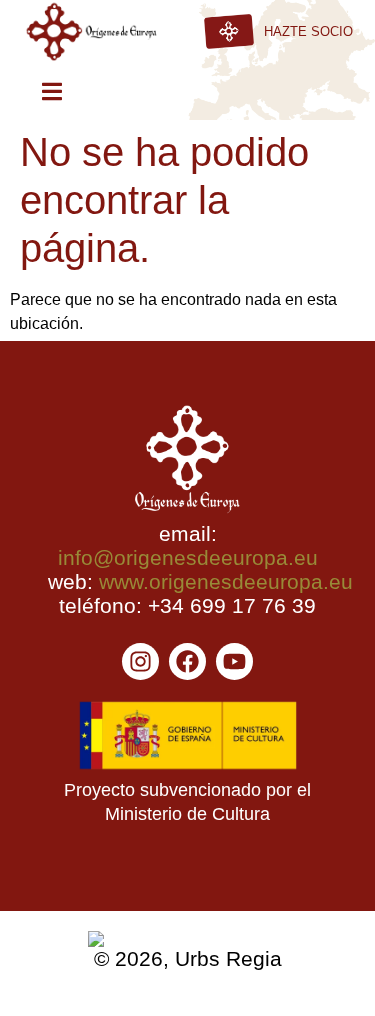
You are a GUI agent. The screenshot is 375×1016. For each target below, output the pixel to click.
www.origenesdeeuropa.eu (226, 581)
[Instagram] (140, 661)
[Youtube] (234, 661)
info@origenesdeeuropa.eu (188, 557)
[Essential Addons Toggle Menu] (52, 95)
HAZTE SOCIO (308, 31)
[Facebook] (187, 661)
